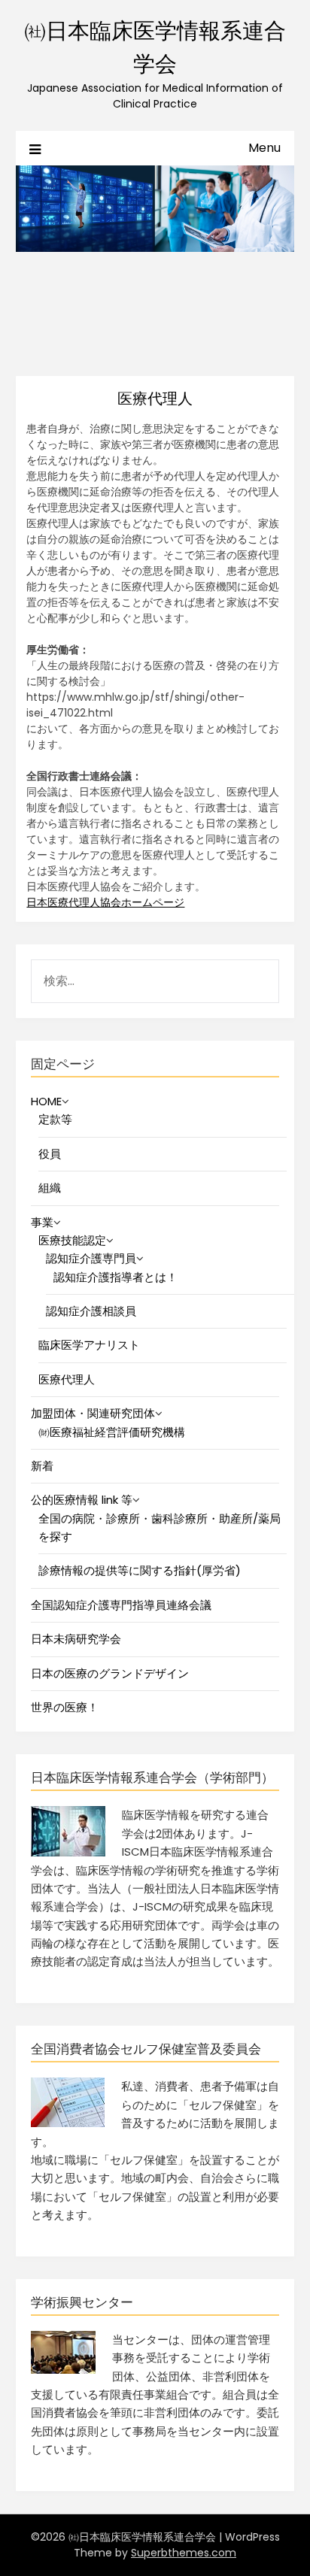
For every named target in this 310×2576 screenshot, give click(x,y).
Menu (264, 148)
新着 (42, 1466)
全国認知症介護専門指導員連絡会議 (121, 1605)
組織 (50, 1188)
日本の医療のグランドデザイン (110, 1673)
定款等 (55, 1119)
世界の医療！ (65, 1707)
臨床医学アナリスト (89, 1345)
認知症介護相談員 (91, 1311)
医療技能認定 (72, 1240)
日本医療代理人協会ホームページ (105, 902)
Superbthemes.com (184, 2553)
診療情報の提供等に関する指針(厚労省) (140, 1570)
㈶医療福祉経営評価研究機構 (112, 1432)
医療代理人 (67, 1379)
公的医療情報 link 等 (82, 1500)
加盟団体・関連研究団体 (93, 1413)
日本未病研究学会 (76, 1639)
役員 (50, 1154)
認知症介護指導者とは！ (115, 1277)
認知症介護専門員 (91, 1258)
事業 (42, 1222)
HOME (46, 1101)
